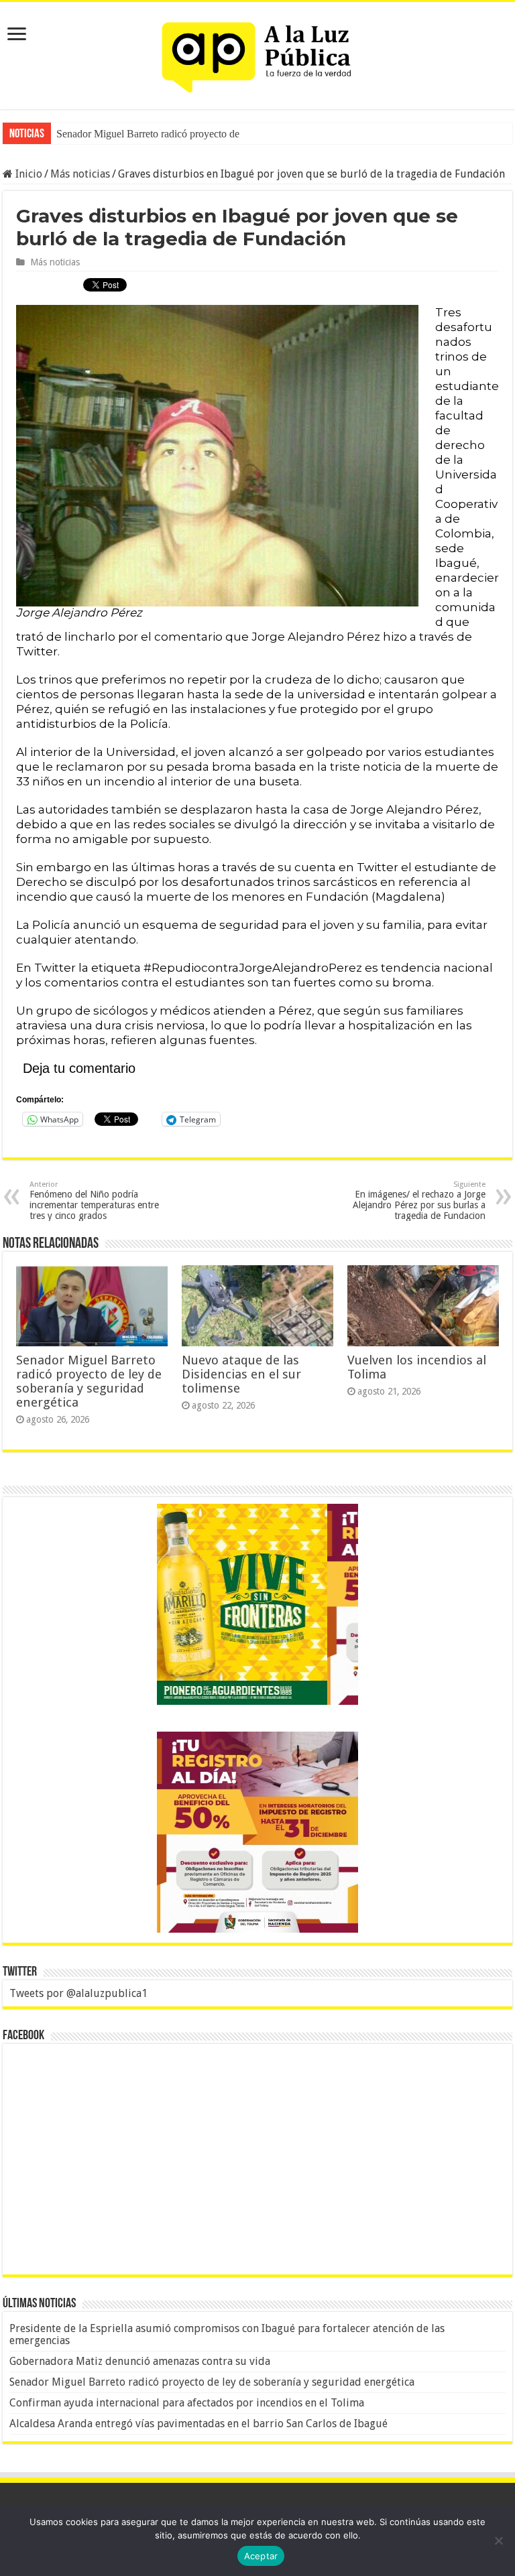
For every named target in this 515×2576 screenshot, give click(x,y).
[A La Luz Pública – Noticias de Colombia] (257, 53)
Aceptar (261, 2556)
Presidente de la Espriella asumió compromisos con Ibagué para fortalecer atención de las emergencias (227, 2334)
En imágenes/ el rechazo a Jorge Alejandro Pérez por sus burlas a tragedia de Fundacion (419, 1201)
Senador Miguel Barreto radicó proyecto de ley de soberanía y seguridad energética (232, 134)
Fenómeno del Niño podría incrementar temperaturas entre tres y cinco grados (94, 1201)
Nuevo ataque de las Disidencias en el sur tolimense (241, 1374)
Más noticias (80, 174)
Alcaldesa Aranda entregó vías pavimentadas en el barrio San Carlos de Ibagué (198, 2424)
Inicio (27, 174)
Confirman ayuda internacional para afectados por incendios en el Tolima (187, 2403)
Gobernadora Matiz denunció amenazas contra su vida (140, 2361)
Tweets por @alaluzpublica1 (78, 1993)
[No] (498, 2540)
